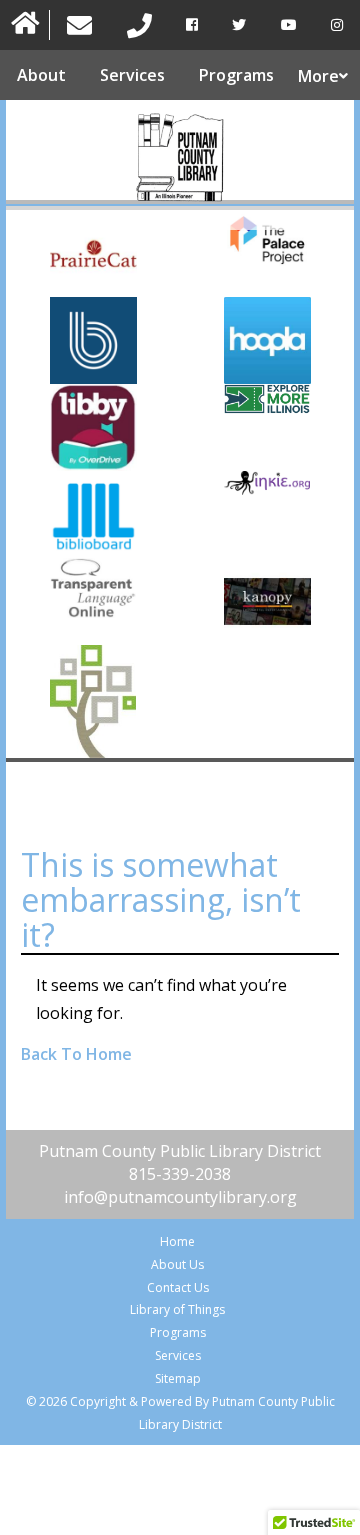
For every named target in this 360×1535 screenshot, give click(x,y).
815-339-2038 (180, 1174)
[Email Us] (79, 25)
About (41, 75)
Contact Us (178, 1287)
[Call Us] (138, 25)
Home (177, 1241)
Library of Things (177, 1309)
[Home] (25, 25)
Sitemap (178, 1378)
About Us (177, 1264)
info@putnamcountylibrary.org (180, 1197)
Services (132, 75)
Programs (236, 75)
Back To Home (76, 1054)
